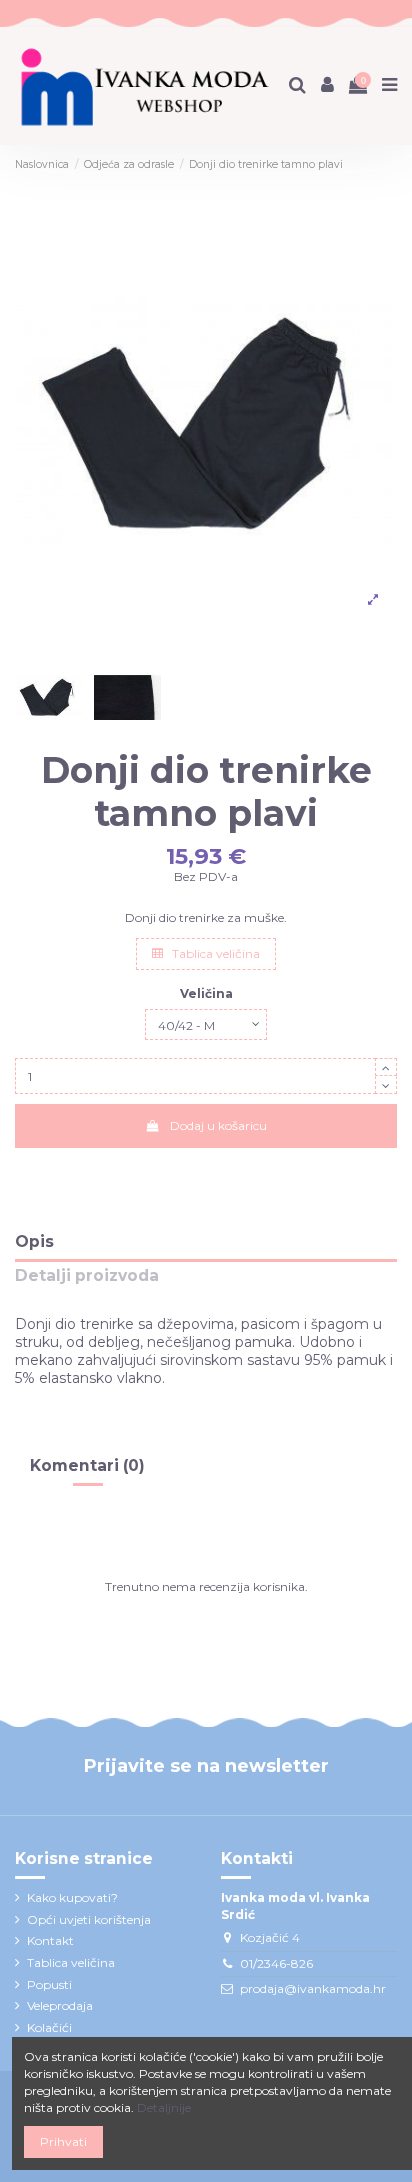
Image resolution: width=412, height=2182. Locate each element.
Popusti (49, 1984)
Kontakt (50, 1940)
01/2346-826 (276, 1963)
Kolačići (49, 2027)
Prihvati (63, 2141)
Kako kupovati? (72, 1897)
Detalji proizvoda (87, 1276)
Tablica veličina (214, 953)
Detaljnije (164, 2107)
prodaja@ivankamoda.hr (313, 1988)
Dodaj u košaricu (218, 1125)
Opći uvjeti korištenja (89, 1919)
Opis (34, 1242)
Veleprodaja (60, 2005)
